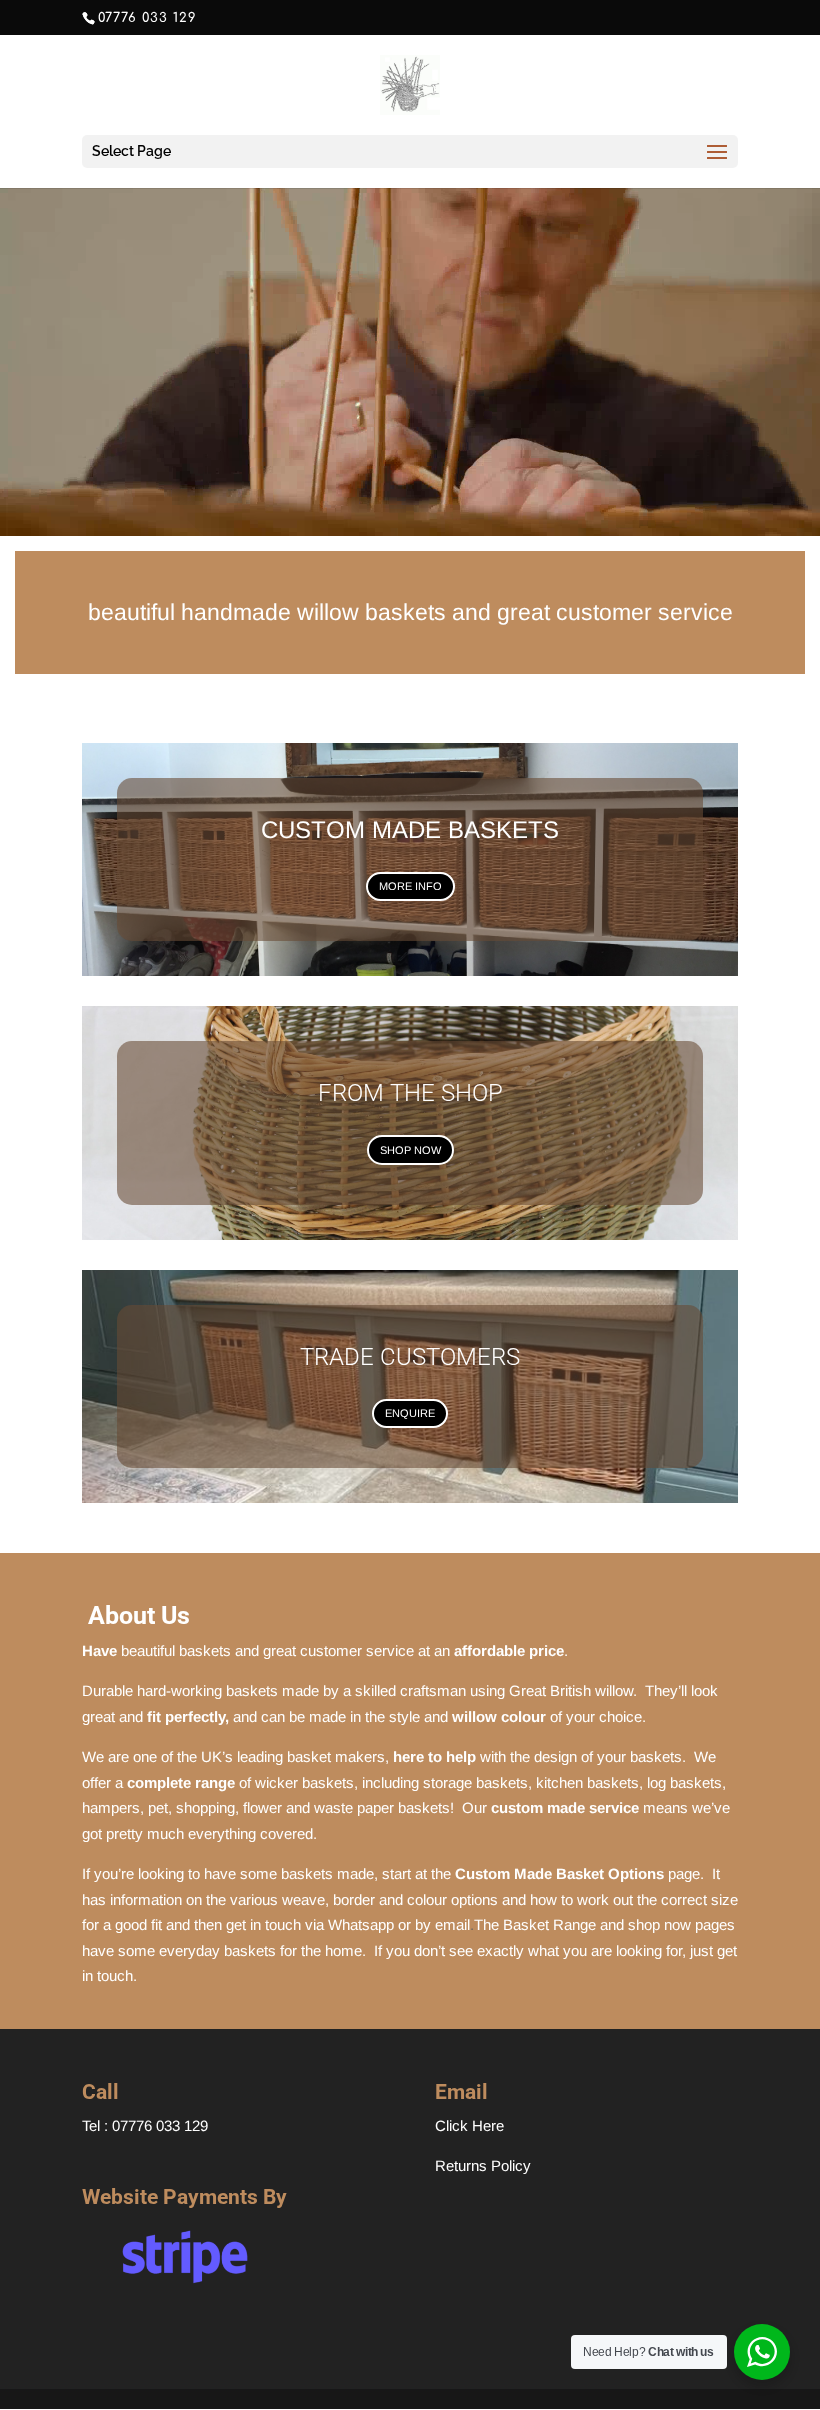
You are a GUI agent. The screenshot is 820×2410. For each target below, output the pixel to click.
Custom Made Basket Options (559, 1873)
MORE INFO (410, 886)
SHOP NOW (410, 1150)
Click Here (469, 2125)
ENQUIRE (410, 1413)
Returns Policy (483, 2165)
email (452, 1924)
